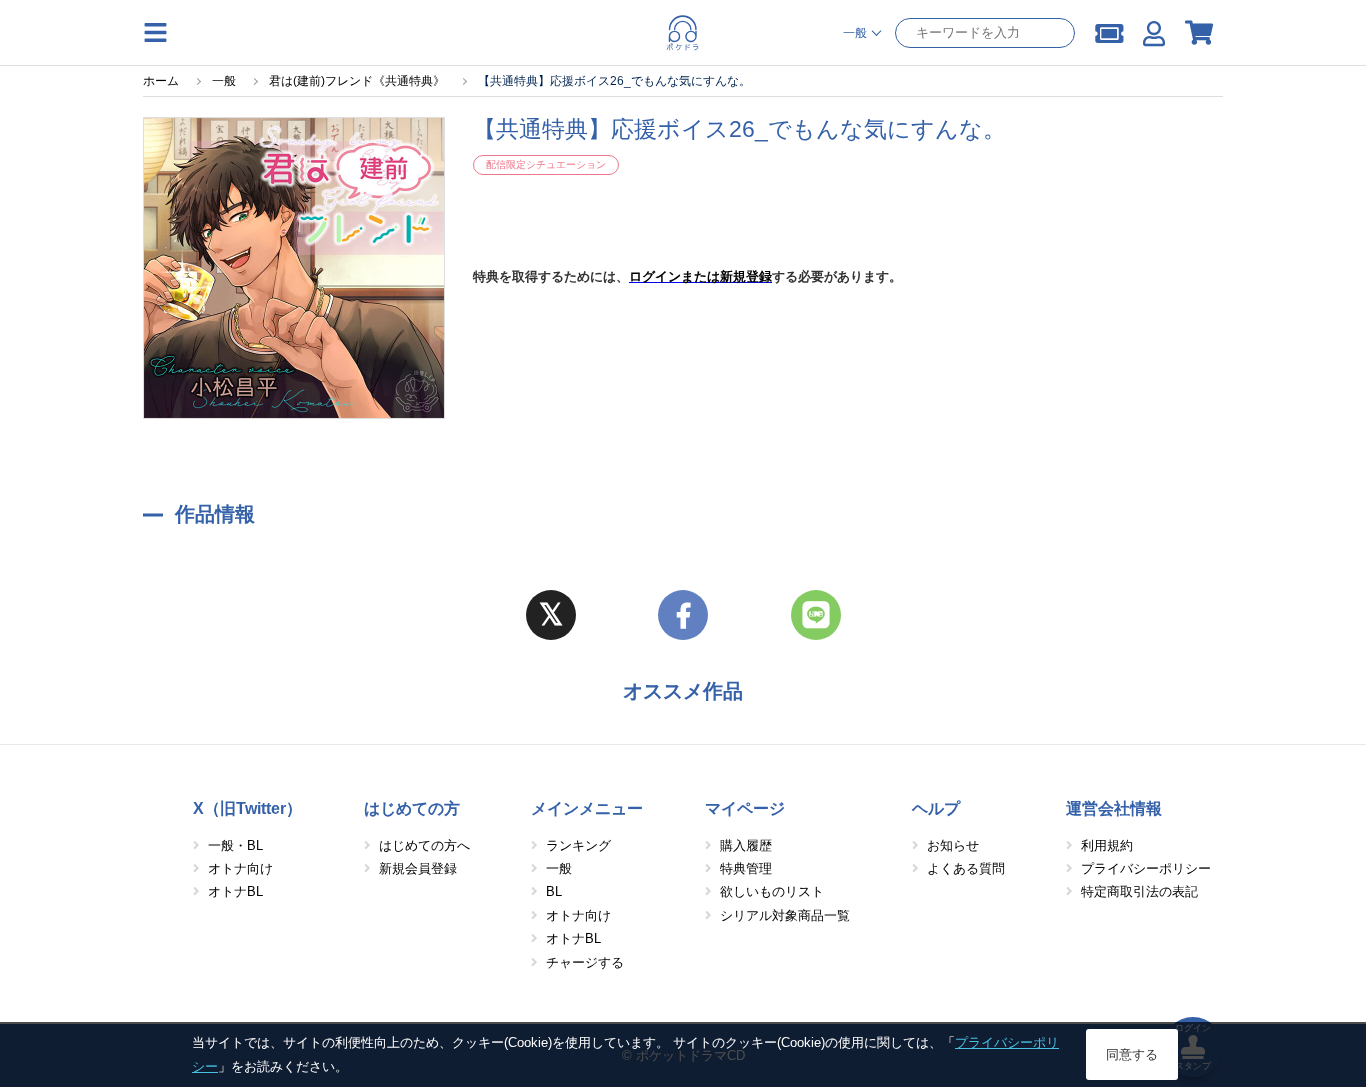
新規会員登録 (418, 868)
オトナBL (235, 891)
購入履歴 (746, 845)
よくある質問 (966, 868)
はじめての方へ (424, 845)
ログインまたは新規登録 (700, 276)
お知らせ (953, 845)
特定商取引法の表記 (1139, 891)
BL (554, 891)
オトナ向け (240, 868)
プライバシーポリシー (1146, 868)
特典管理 (746, 868)
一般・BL (235, 845)
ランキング (578, 845)
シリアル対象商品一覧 (785, 915)
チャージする (585, 962)
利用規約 (1107, 845)
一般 (559, 868)
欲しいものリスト (772, 891)
